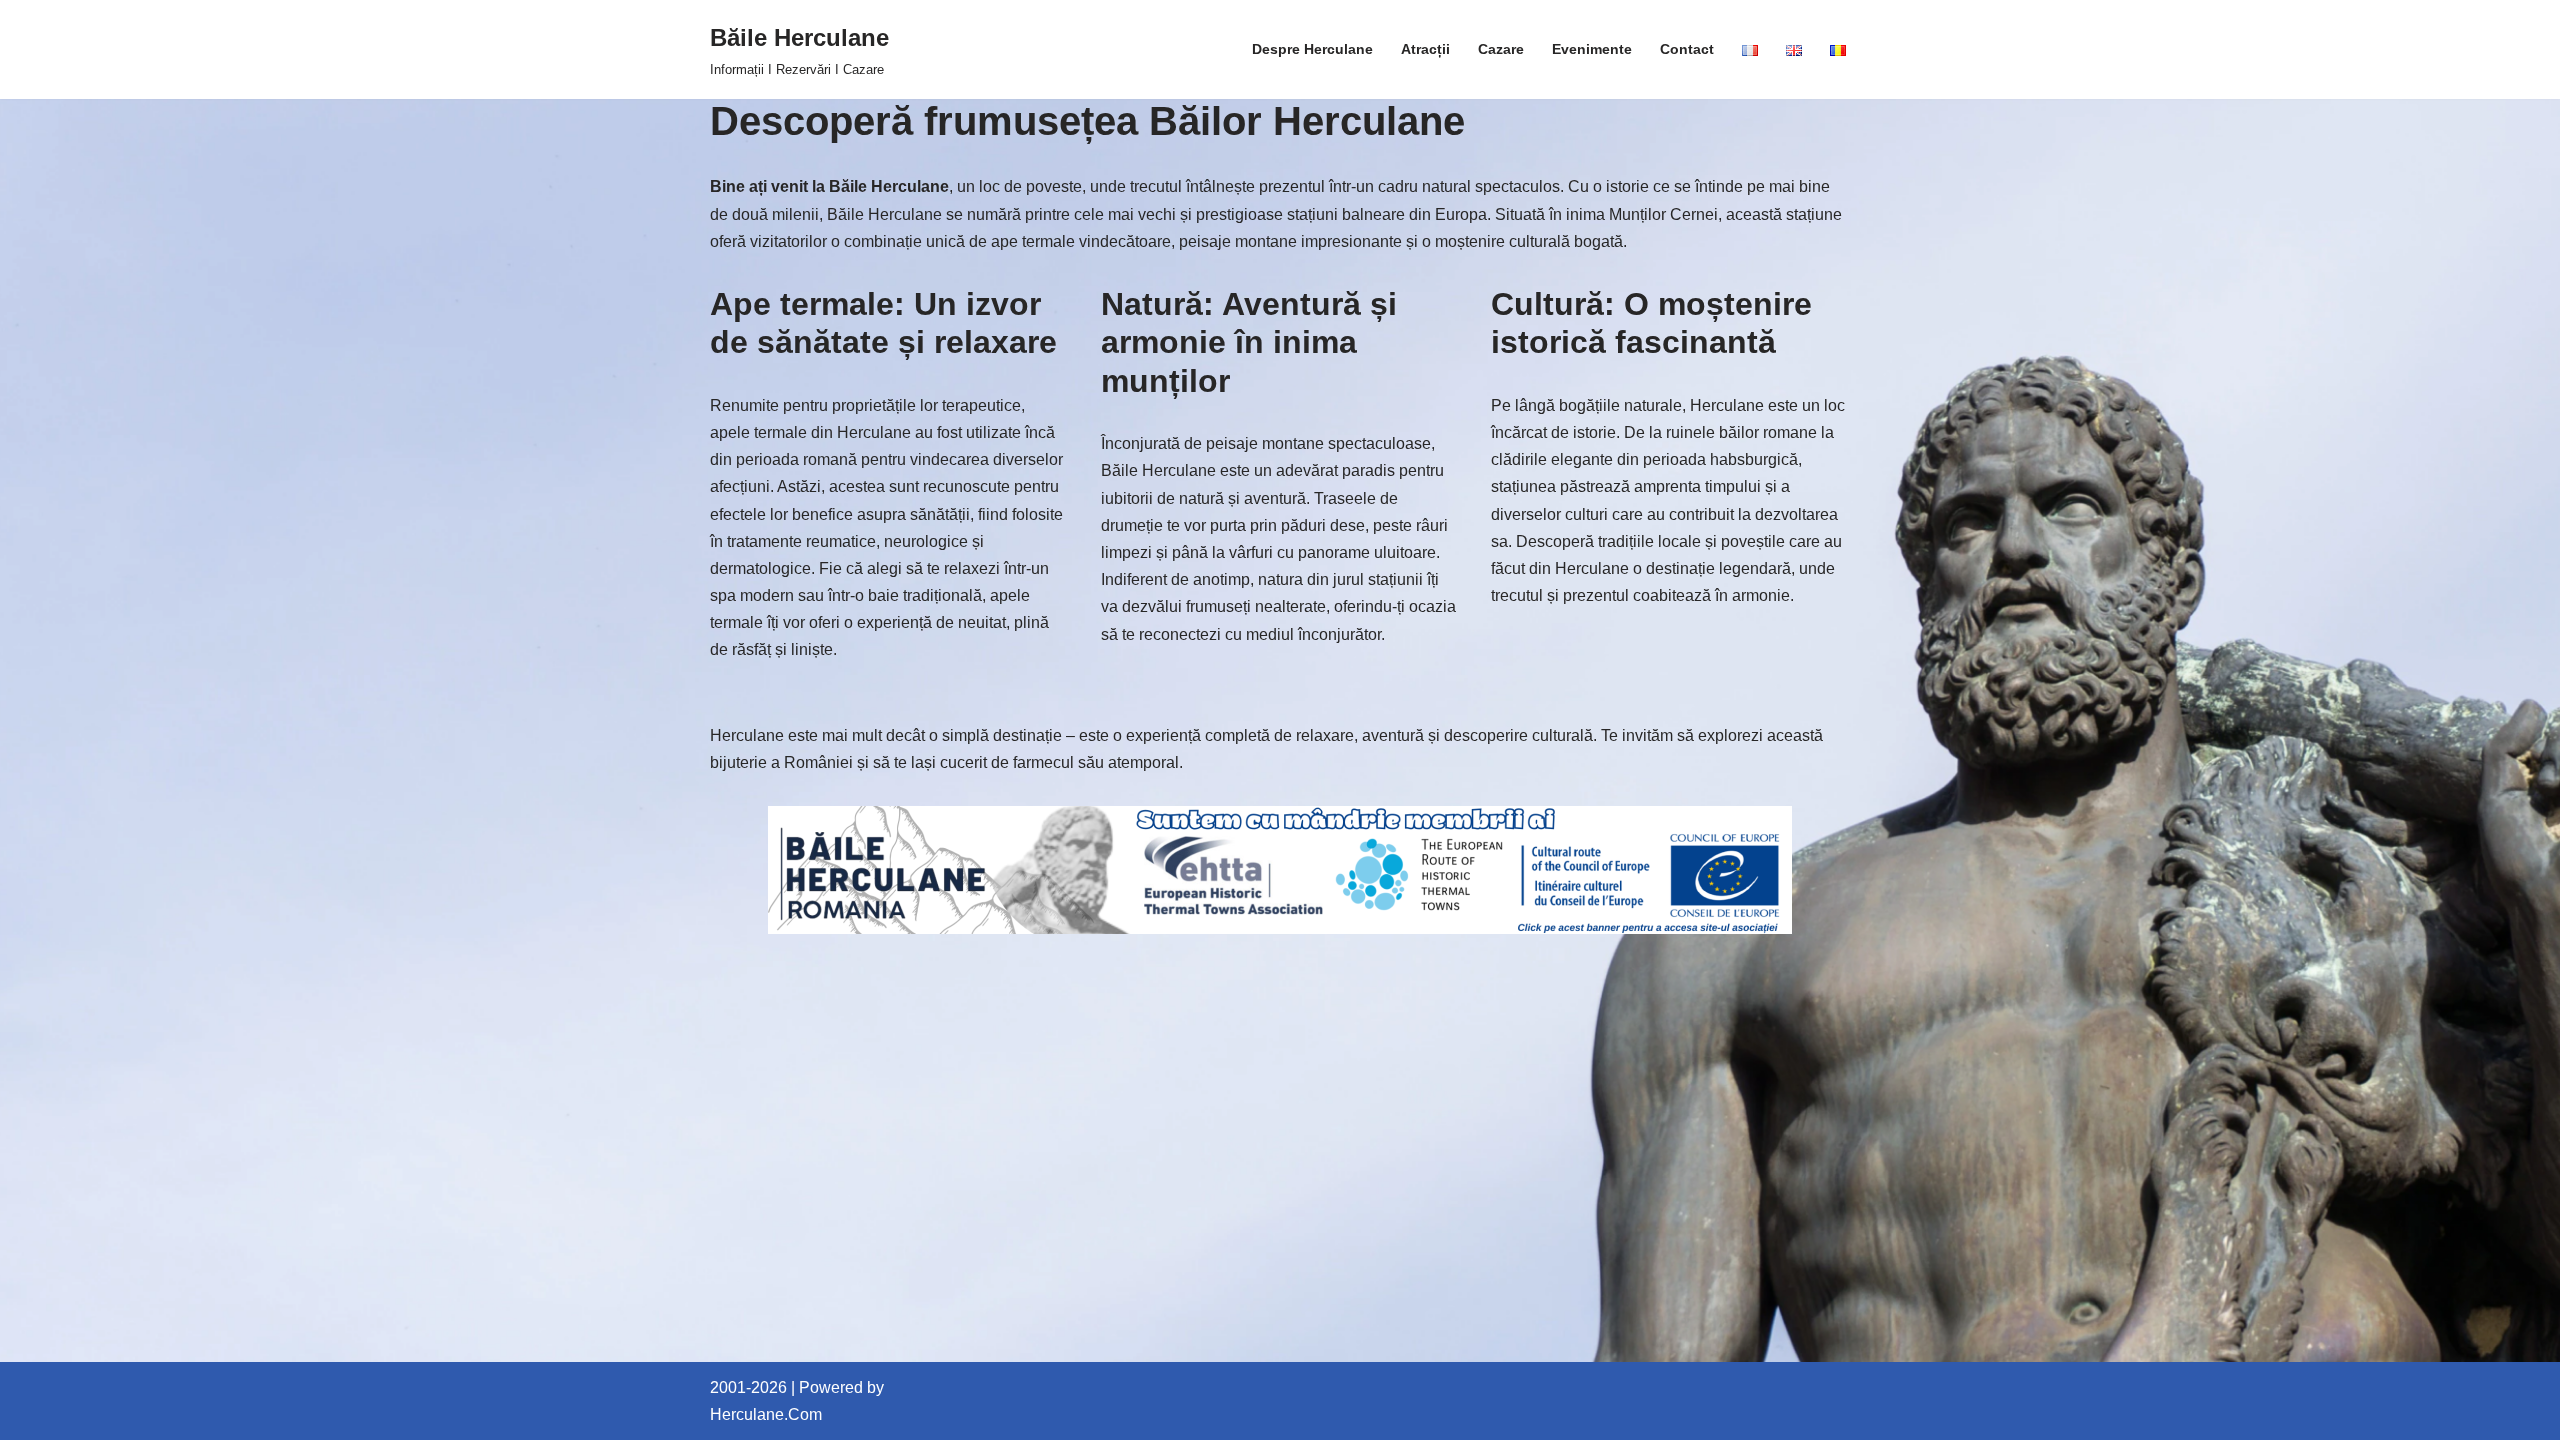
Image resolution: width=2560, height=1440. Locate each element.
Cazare (1501, 49)
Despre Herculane (1312, 49)
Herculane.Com (766, 1414)
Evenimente (1592, 49)
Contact (1687, 49)
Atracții (1425, 49)
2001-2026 (748, 1387)
